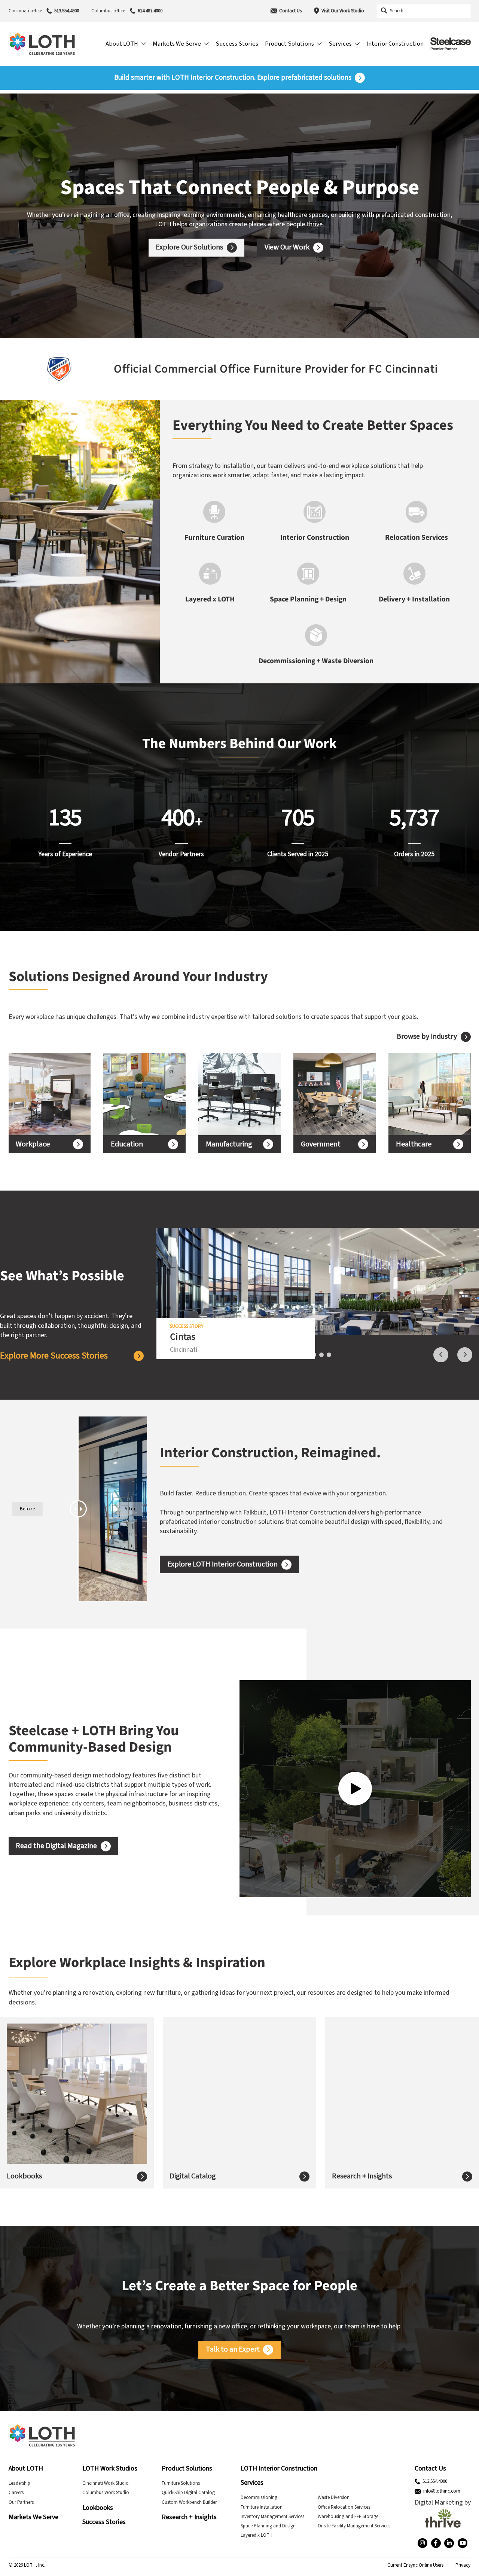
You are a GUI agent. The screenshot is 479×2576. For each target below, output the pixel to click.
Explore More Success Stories (54, 1356)
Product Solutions (187, 2468)
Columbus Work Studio (106, 2493)
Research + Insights (362, 2176)
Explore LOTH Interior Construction (222, 1564)
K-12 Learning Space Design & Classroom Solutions (137, 1094)
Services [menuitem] (340, 44)
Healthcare (414, 1144)
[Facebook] (436, 2543)
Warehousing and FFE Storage (348, 2517)
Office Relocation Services (344, 2507)
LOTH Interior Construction (279, 2468)
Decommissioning (259, 2497)
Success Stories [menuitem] (237, 44)
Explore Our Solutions (189, 247)
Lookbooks (24, 2176)
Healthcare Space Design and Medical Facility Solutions (426, 1094)
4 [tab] (329, 1355)
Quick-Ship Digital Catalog (188, 2493)
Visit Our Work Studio (343, 11)
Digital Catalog (193, 2176)
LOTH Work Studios (110, 2468)
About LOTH (26, 2468)
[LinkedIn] (449, 2543)
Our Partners (21, 2502)
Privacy (463, 2565)
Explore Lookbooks (47, 2108)
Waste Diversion (334, 2497)
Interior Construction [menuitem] (395, 44)
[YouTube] (463, 2543)
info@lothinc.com (442, 2491)
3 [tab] (321, 1355)
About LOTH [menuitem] (122, 44)
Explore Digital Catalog (215, 2108)
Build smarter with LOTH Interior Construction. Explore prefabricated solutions (233, 78)
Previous (441, 1355)
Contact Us (290, 11)
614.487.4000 (150, 11)
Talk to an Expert (233, 2349)
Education (127, 1144)
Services (252, 2483)
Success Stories (104, 2522)
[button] (12, 369)
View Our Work (287, 247)
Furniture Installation (262, 2507)
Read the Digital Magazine (56, 1846)
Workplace (33, 1144)
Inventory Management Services (272, 2517)
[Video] (355, 1789)
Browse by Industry (427, 1037)
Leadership (19, 2483)
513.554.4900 (67, 11)
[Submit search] (384, 11)
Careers (16, 2493)
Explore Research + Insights (384, 2112)
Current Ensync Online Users (415, 2565)
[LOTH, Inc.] (42, 44)
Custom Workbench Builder (189, 2502)
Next (465, 1355)
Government (321, 1144)
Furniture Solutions (181, 2483)
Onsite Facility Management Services (354, 2526)
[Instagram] (422, 2543)
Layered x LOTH (257, 2535)
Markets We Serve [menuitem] (177, 44)
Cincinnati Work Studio (106, 2483)
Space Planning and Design (268, 2526)
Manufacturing (229, 1144)
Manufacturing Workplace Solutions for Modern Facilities (234, 1094)
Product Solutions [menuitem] (289, 44)
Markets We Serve (33, 2517)
